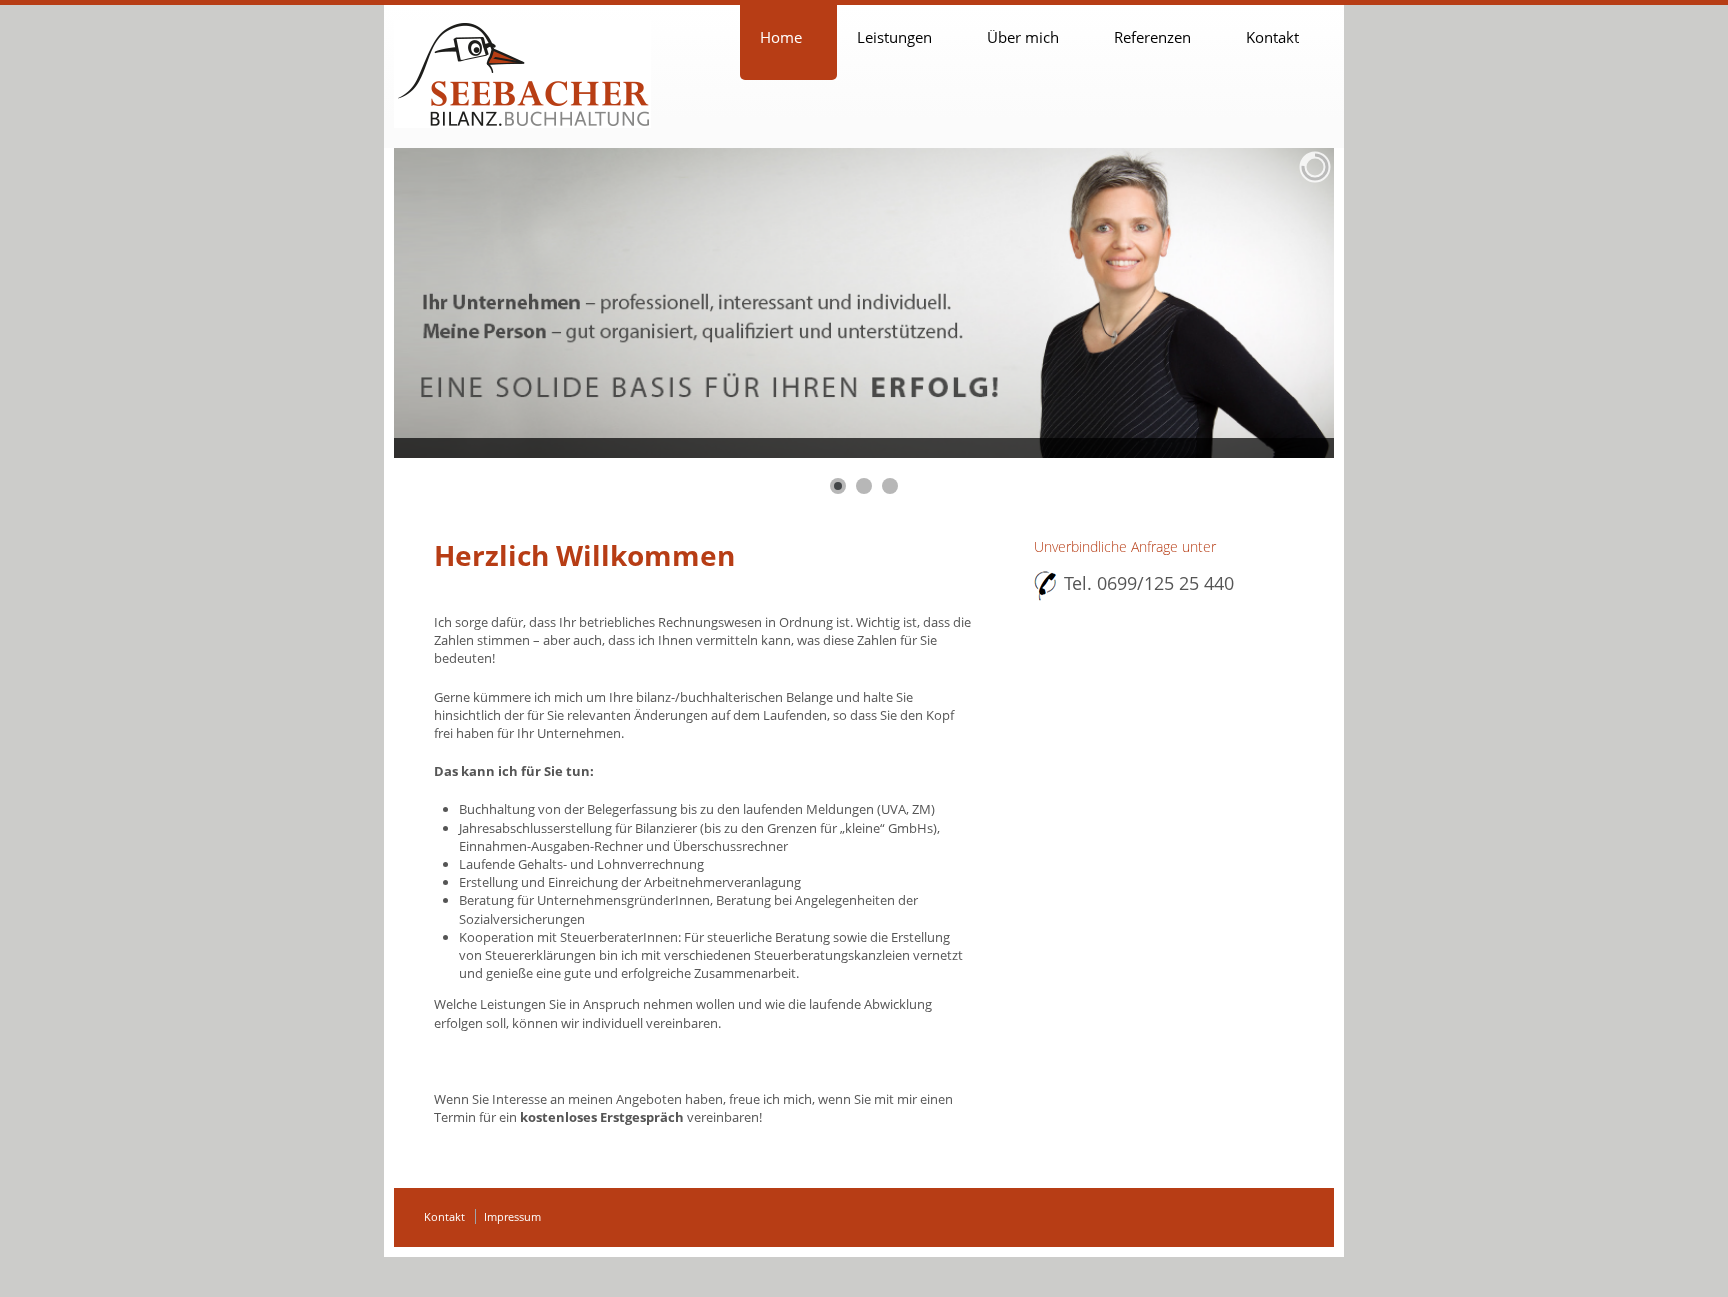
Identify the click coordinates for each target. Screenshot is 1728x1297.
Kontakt (1272, 37)
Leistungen (894, 37)
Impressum (512, 1216)
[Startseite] (522, 74)
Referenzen (1152, 37)
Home (781, 37)
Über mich (1023, 37)
